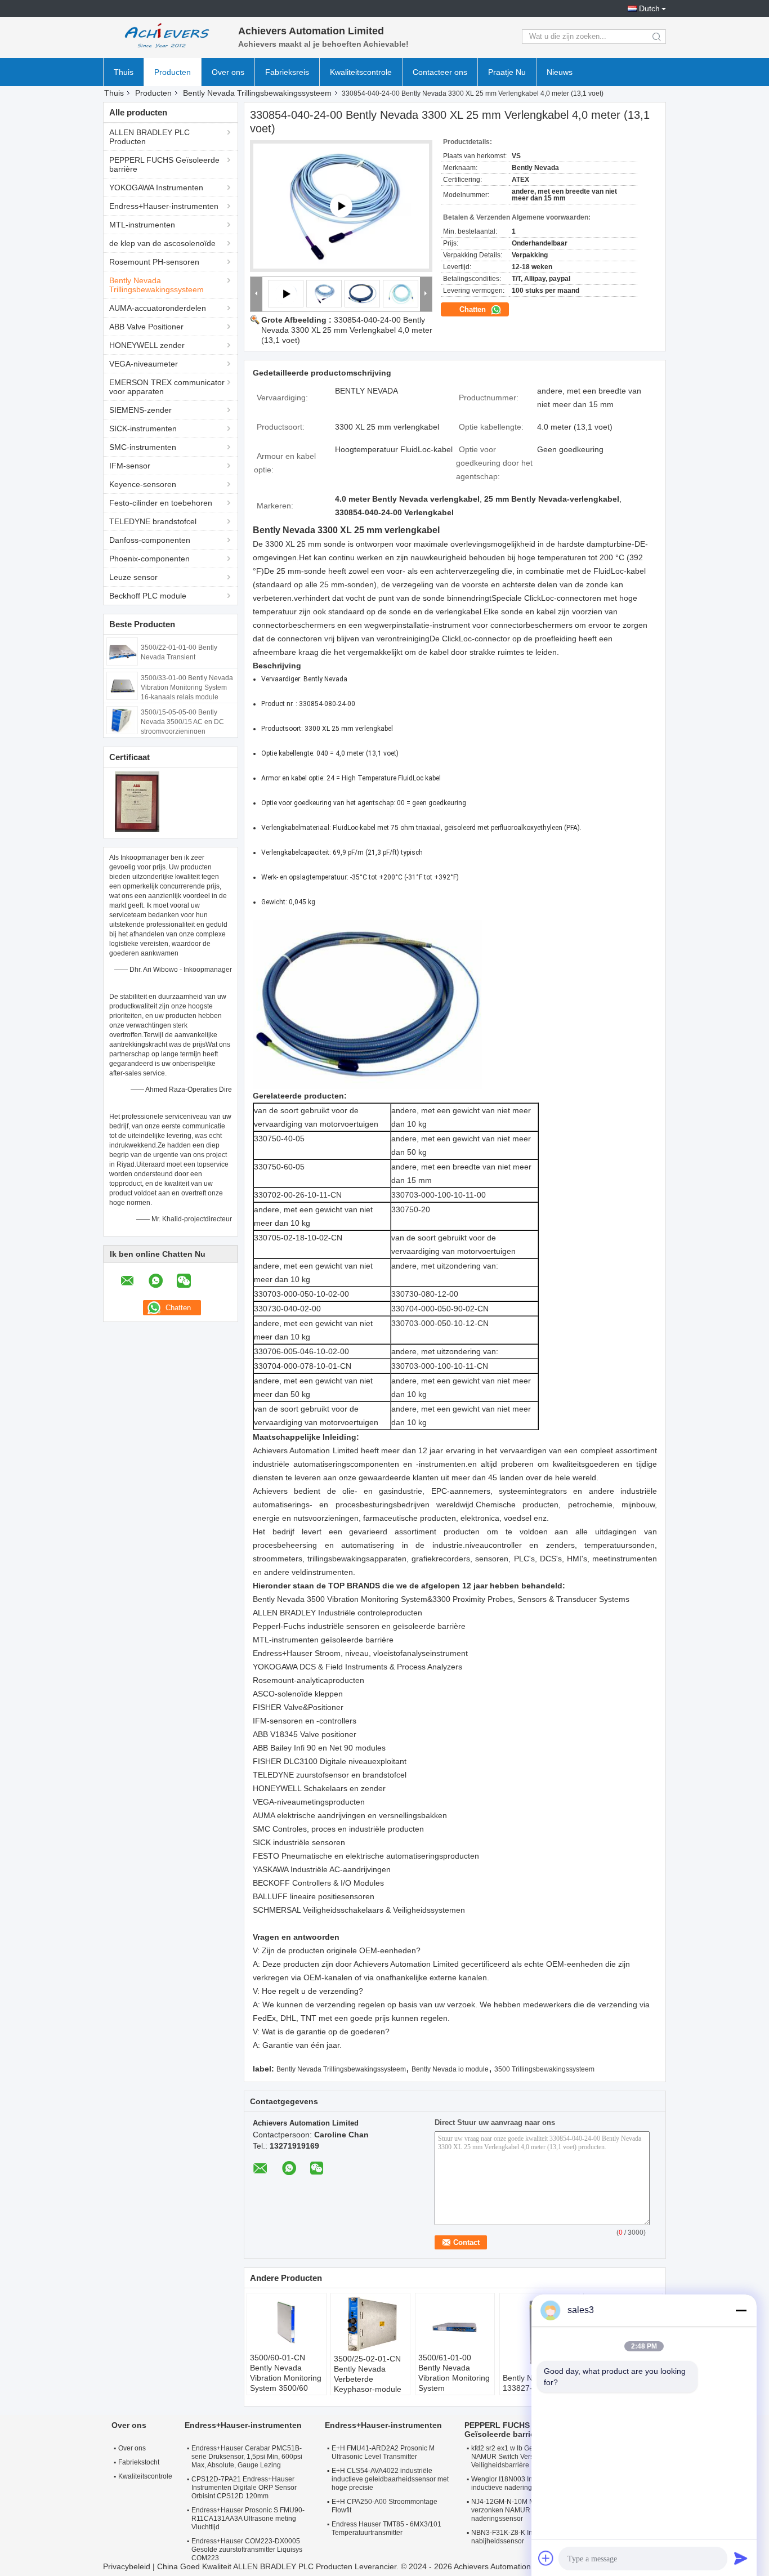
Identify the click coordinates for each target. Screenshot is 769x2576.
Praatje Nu (507, 72)
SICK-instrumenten (143, 428)
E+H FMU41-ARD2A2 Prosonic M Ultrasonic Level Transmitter (383, 2452)
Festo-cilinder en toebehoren (161, 503)
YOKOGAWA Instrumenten (156, 187)
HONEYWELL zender (147, 345)
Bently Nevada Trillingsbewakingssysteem (257, 93)
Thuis (124, 72)
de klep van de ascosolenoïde (162, 243)
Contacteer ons (440, 72)
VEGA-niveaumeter (144, 364)
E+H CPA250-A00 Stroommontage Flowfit (384, 2506)
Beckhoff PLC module (148, 596)
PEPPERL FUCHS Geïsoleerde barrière (164, 164)
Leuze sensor (133, 577)
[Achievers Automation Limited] (165, 37)
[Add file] (546, 2558)
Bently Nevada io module (450, 2069)
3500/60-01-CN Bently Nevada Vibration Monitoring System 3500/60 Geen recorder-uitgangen (286, 2383)
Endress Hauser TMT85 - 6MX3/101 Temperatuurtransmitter (386, 2528)
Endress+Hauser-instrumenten (164, 206)
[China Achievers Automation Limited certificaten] (137, 801)
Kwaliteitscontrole (361, 72)
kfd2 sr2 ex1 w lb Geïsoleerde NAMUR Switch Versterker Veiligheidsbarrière (517, 2457)
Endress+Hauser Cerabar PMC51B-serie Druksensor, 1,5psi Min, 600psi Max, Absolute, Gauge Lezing (247, 2457)
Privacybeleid (127, 2566)
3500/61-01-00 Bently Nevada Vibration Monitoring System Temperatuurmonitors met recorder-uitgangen (456, 2388)
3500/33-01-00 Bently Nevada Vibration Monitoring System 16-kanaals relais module (187, 687)
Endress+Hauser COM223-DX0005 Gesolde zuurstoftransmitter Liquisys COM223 (247, 2550)
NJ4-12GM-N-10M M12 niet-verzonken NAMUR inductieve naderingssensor (517, 2510)
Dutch (649, 8)
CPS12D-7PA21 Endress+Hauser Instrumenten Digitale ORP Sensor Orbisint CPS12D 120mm (244, 2488)
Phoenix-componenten (149, 559)
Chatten (474, 309)
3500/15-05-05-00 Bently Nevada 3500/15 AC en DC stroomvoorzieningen (182, 722)
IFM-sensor (130, 466)
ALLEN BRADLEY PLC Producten (149, 137)
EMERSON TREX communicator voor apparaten (167, 387)
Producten (173, 72)
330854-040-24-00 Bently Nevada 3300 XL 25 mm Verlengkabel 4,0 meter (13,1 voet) (347, 330)
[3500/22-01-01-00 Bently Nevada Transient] (122, 651)
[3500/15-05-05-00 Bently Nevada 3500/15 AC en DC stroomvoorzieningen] (122, 720)
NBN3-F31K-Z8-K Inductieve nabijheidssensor (515, 2537)
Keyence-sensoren (143, 484)
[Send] (741, 2558)
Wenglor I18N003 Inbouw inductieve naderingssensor (514, 2483)
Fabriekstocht (139, 2462)
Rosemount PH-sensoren (154, 262)
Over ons (228, 72)
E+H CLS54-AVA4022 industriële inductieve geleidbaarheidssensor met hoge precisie (390, 2479)
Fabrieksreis (287, 72)
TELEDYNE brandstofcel (153, 521)
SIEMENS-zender (140, 410)
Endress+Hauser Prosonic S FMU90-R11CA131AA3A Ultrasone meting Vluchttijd (248, 2519)
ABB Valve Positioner (146, 327)
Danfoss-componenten (150, 540)
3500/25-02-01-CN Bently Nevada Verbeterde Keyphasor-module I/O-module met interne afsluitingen (368, 2384)
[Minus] (741, 2310)
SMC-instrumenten (143, 447)
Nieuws (560, 72)
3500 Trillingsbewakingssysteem (544, 2069)
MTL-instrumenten (142, 225)
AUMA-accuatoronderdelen (158, 308)
